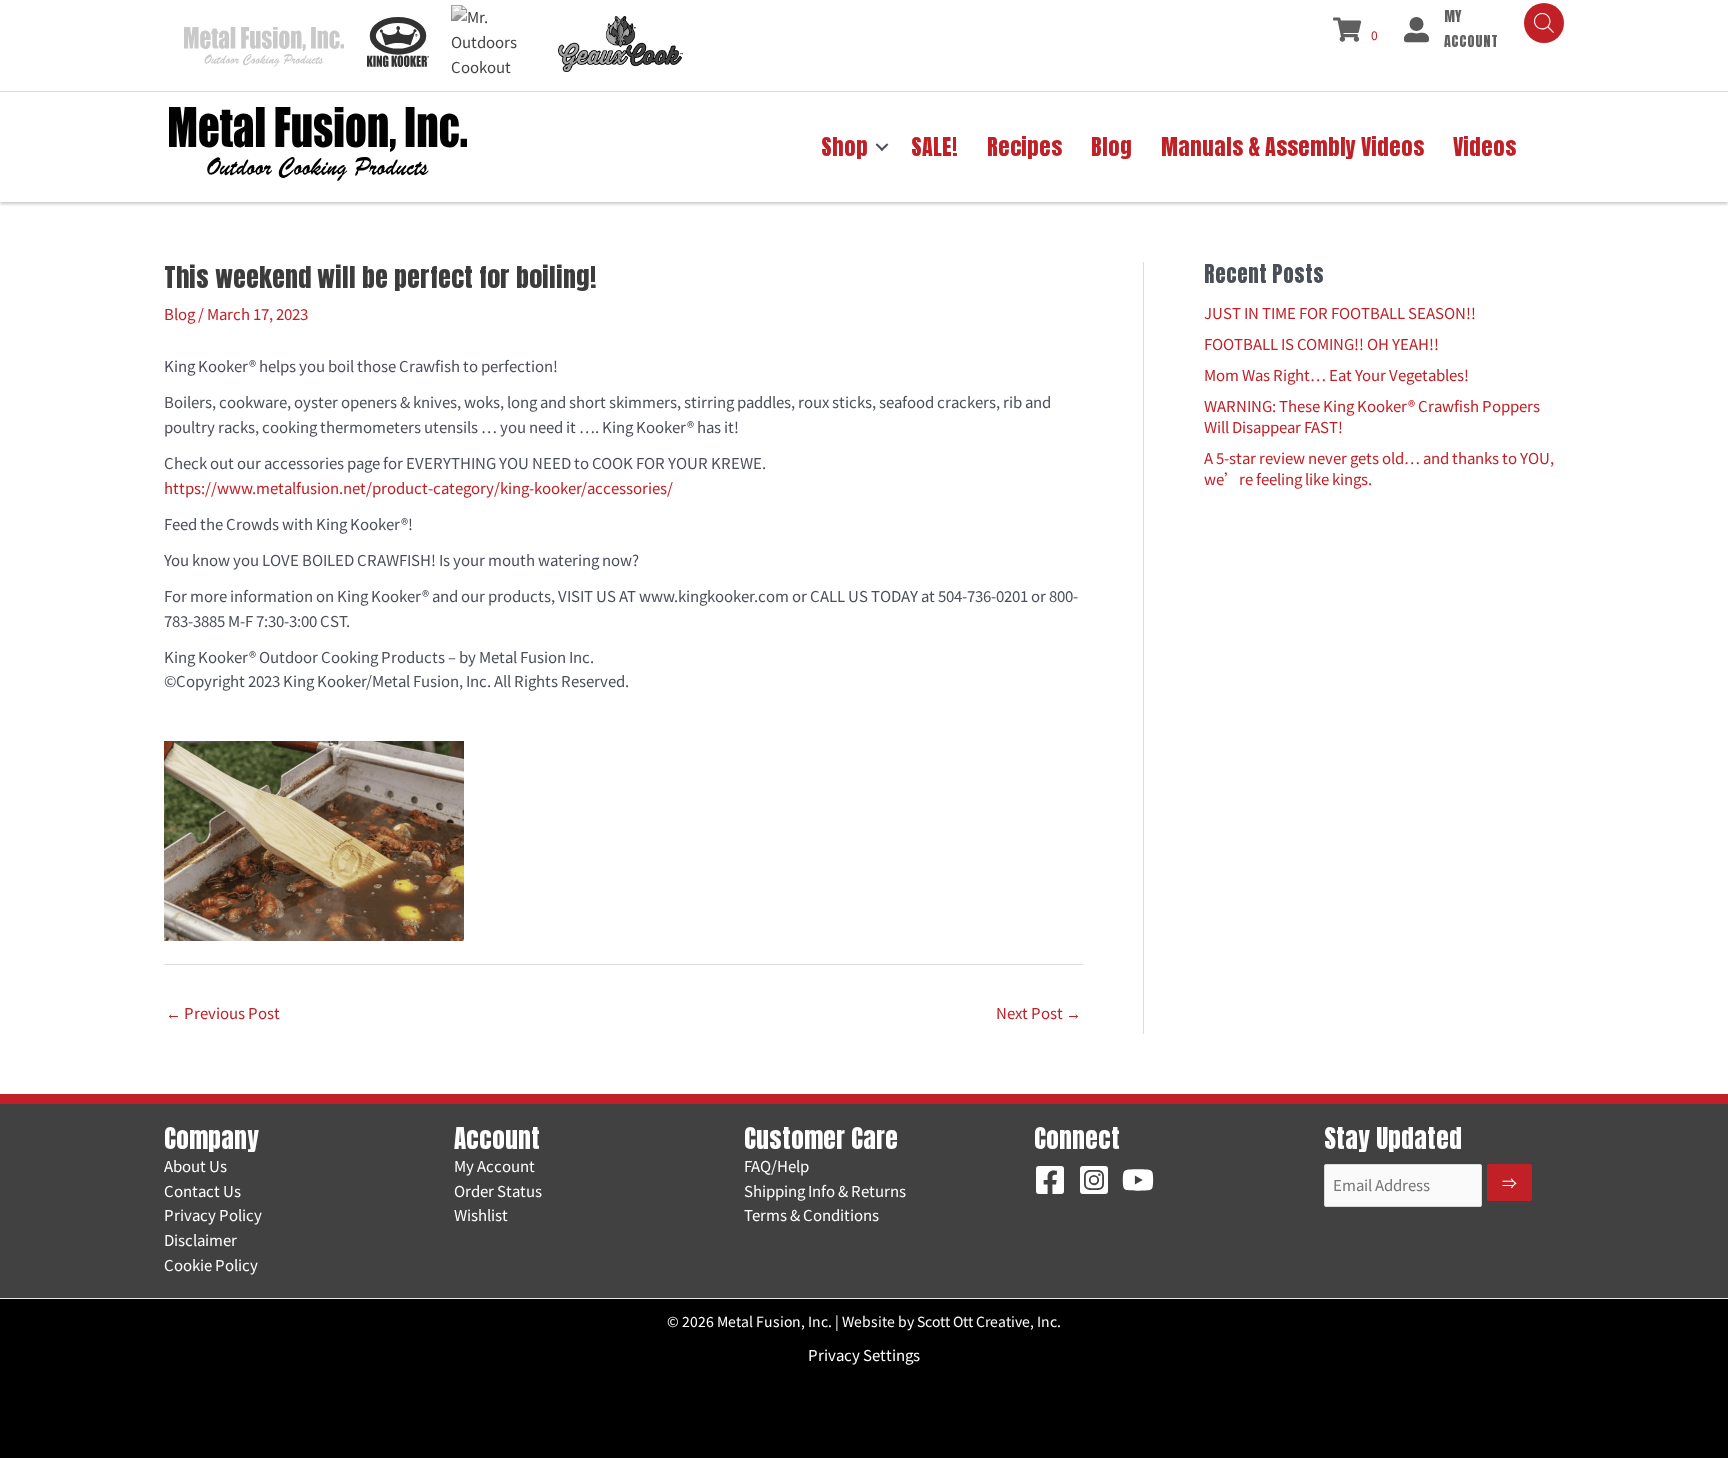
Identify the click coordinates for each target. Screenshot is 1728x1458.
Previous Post (223, 1012)
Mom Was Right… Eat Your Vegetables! (1336, 374)
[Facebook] (1050, 1180)
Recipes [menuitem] (1024, 146)
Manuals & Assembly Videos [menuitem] (1292, 146)
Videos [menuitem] (1484, 146)
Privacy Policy (213, 1214)
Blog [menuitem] (1111, 146)
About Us (195, 1165)
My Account (494, 1165)
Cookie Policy (211, 1264)
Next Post (1038, 1012)
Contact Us (202, 1190)
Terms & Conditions (811, 1214)
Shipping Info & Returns (825, 1190)
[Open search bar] (1544, 23)
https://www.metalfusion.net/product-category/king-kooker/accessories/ (418, 487)
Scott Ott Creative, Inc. (989, 1321)
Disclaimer (200, 1239)
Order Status (498, 1190)
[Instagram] (1094, 1180)
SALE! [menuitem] (934, 146)
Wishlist (481, 1214)
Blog (179, 313)
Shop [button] (844, 146)
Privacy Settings (864, 1354)
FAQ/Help (776, 1165)
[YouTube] (1138, 1180)
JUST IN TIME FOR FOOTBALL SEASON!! (1340, 312)
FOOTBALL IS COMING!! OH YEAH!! (1321, 343)
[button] (882, 147)
